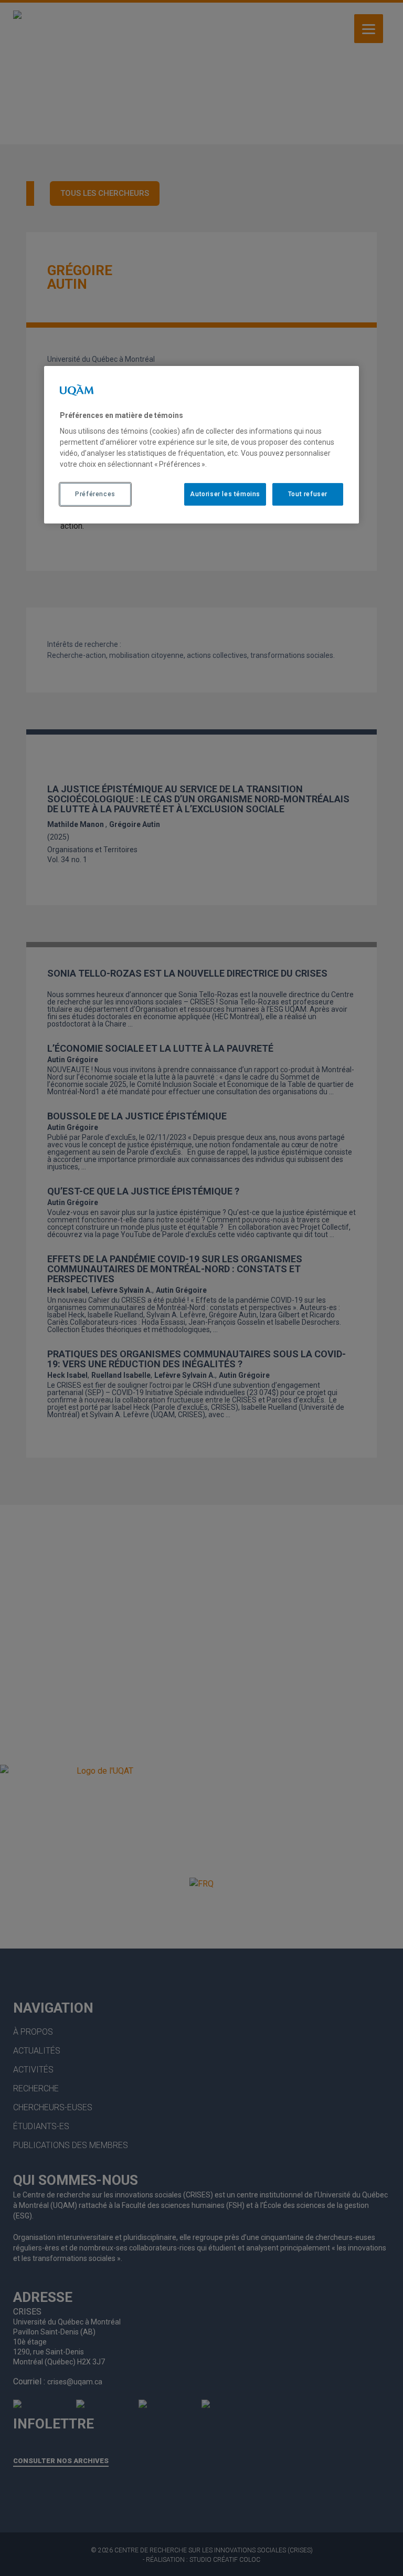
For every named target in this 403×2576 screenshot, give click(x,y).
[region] (201, 445)
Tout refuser (308, 494)
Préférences (95, 494)
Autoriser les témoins (225, 494)
